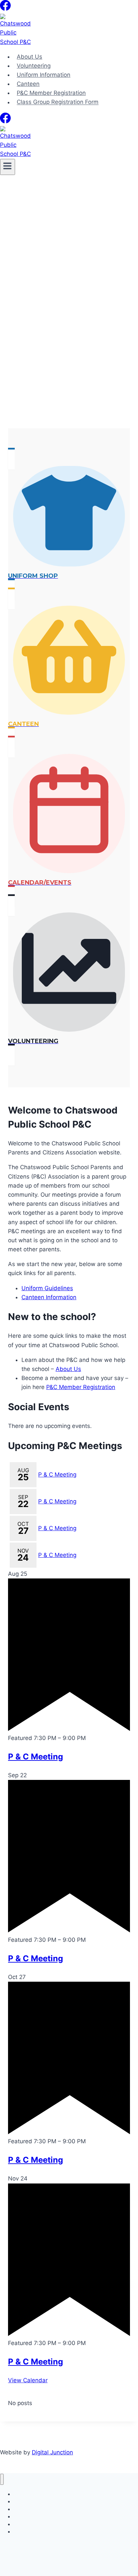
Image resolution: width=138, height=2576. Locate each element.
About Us (29, 57)
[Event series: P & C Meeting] (90, 1738)
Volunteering (34, 66)
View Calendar (28, 2380)
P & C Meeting (57, 1475)
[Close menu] (2, 2479)
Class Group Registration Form (58, 102)
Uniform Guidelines (47, 1288)
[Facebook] (5, 8)
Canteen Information (49, 1297)
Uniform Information (44, 75)
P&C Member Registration (51, 93)
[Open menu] (8, 167)
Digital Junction (52, 2452)
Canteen (28, 84)
